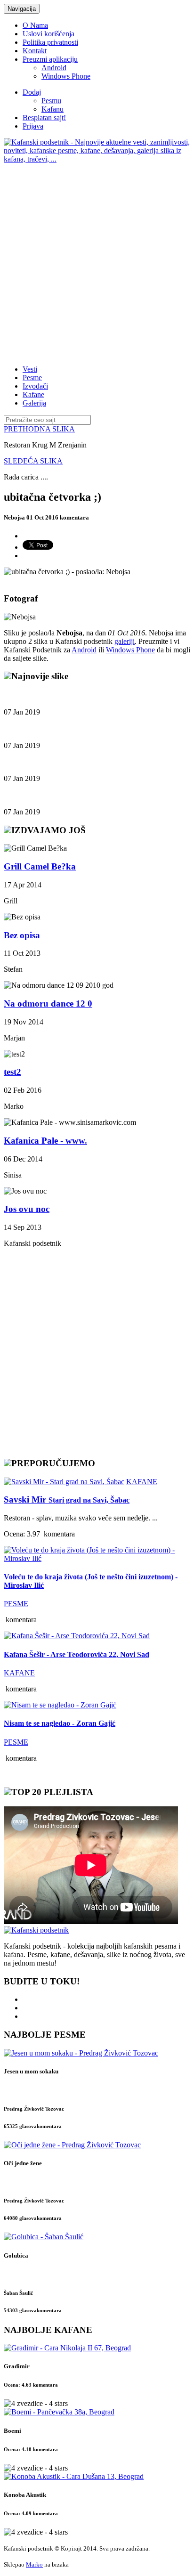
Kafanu (53, 109)
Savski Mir (67, 1499)
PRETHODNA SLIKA (39, 429)
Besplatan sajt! (44, 118)
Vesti (30, 369)
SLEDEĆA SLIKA (33, 461)
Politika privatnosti (50, 42)
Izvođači (35, 386)
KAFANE (142, 1482)
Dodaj (32, 92)
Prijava (33, 126)
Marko (34, 2564)
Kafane (33, 394)
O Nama (35, 25)
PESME (16, 1604)
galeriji (125, 641)
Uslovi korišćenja (48, 34)
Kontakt (35, 51)
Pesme (32, 378)
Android (54, 68)
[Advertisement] (97, 260)
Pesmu (51, 101)
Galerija (34, 403)
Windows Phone (66, 76)
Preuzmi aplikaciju (50, 59)
